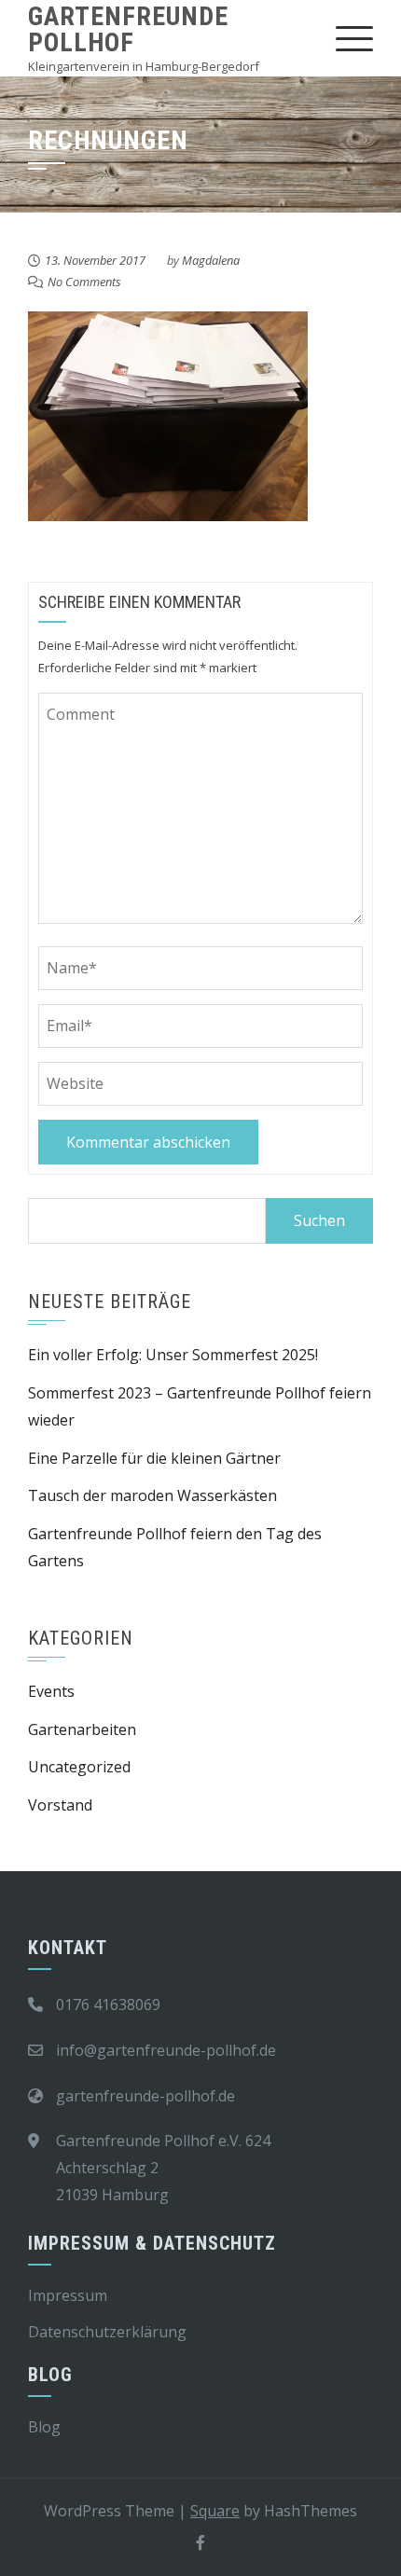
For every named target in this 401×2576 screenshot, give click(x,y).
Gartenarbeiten (82, 1729)
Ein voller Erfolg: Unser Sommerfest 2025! (173, 1355)
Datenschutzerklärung (107, 2332)
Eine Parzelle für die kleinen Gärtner (154, 1458)
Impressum (68, 2295)
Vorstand (60, 1805)
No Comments (84, 282)
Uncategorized (79, 1767)
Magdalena (211, 260)
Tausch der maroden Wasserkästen (152, 1495)
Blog (44, 2427)
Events (51, 1691)
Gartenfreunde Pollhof (128, 29)
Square (215, 2511)
